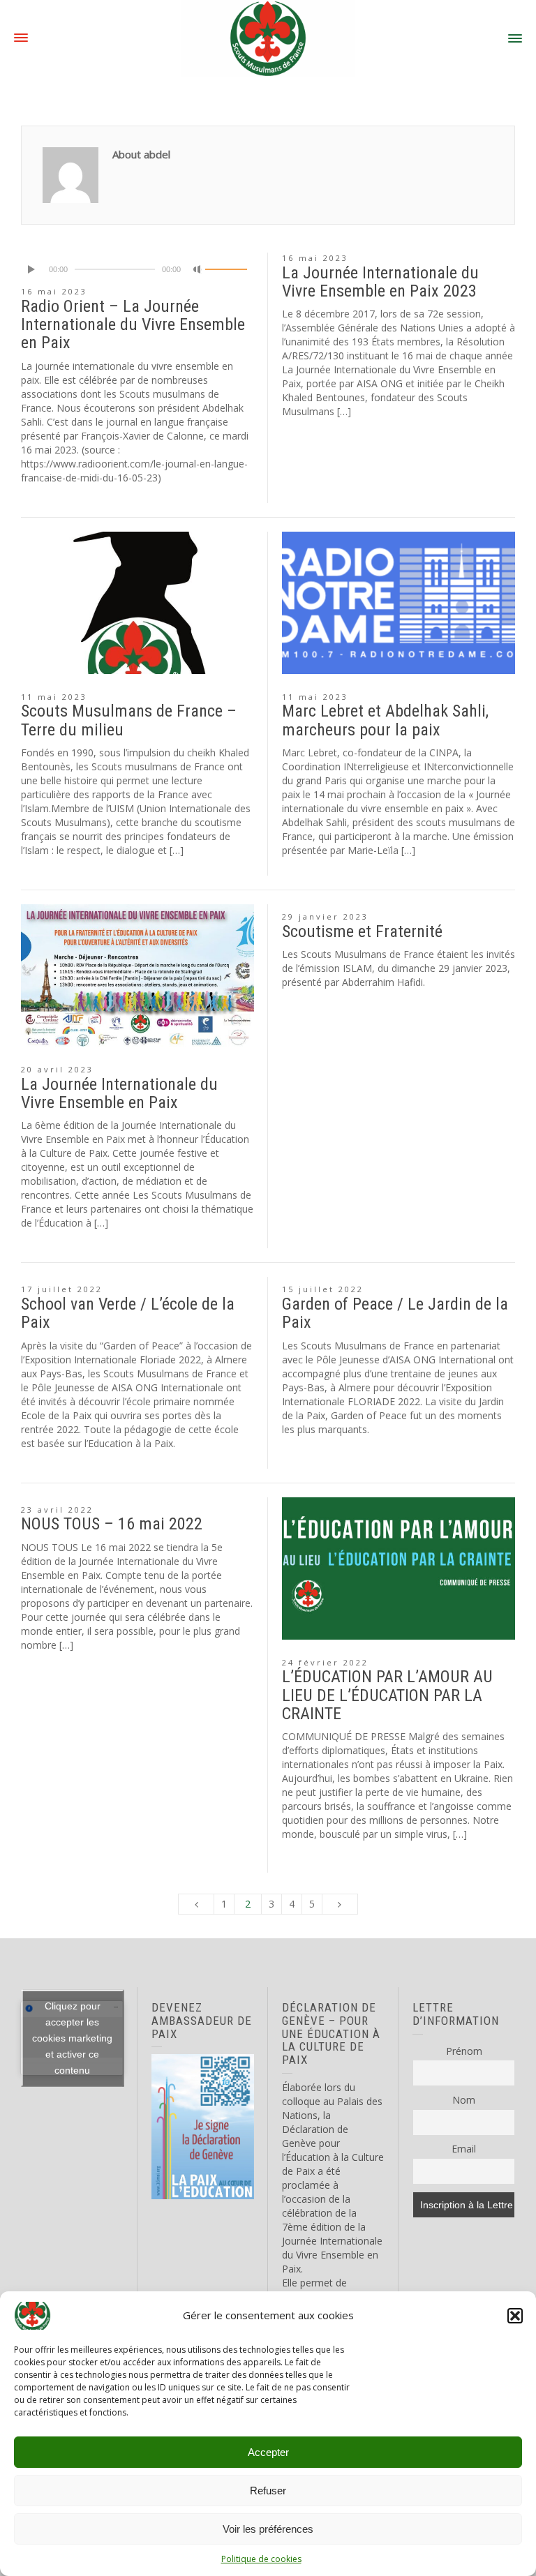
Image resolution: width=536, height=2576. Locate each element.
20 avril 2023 (57, 1069)
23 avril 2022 (57, 1510)
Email (464, 2149)
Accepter (268, 2452)
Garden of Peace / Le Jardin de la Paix (395, 1313)
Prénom (464, 2051)
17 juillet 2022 (62, 1289)
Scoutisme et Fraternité (362, 931)
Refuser (268, 2491)
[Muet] (198, 269)
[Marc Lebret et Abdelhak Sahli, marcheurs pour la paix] (399, 603)
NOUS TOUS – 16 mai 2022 (112, 1524)
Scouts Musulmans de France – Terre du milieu (129, 720)
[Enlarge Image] (137, 603)
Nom (464, 2100)
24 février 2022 (325, 1662)
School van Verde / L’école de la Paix (128, 1313)
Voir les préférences (268, 2529)
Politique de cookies (261, 2559)
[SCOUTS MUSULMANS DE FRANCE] (268, 37)
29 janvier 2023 (325, 916)
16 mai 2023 (54, 291)
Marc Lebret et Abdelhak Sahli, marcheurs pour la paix (385, 720)
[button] (515, 2316)
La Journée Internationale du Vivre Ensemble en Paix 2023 (380, 282)
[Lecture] (32, 269)
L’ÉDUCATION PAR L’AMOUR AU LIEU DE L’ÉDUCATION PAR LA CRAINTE (387, 1695)
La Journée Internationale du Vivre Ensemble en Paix (119, 1093)
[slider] (226, 269)
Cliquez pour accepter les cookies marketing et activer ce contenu (72, 2038)
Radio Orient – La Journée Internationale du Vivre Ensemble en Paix (133, 325)
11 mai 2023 (54, 697)
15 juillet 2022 (323, 1289)
